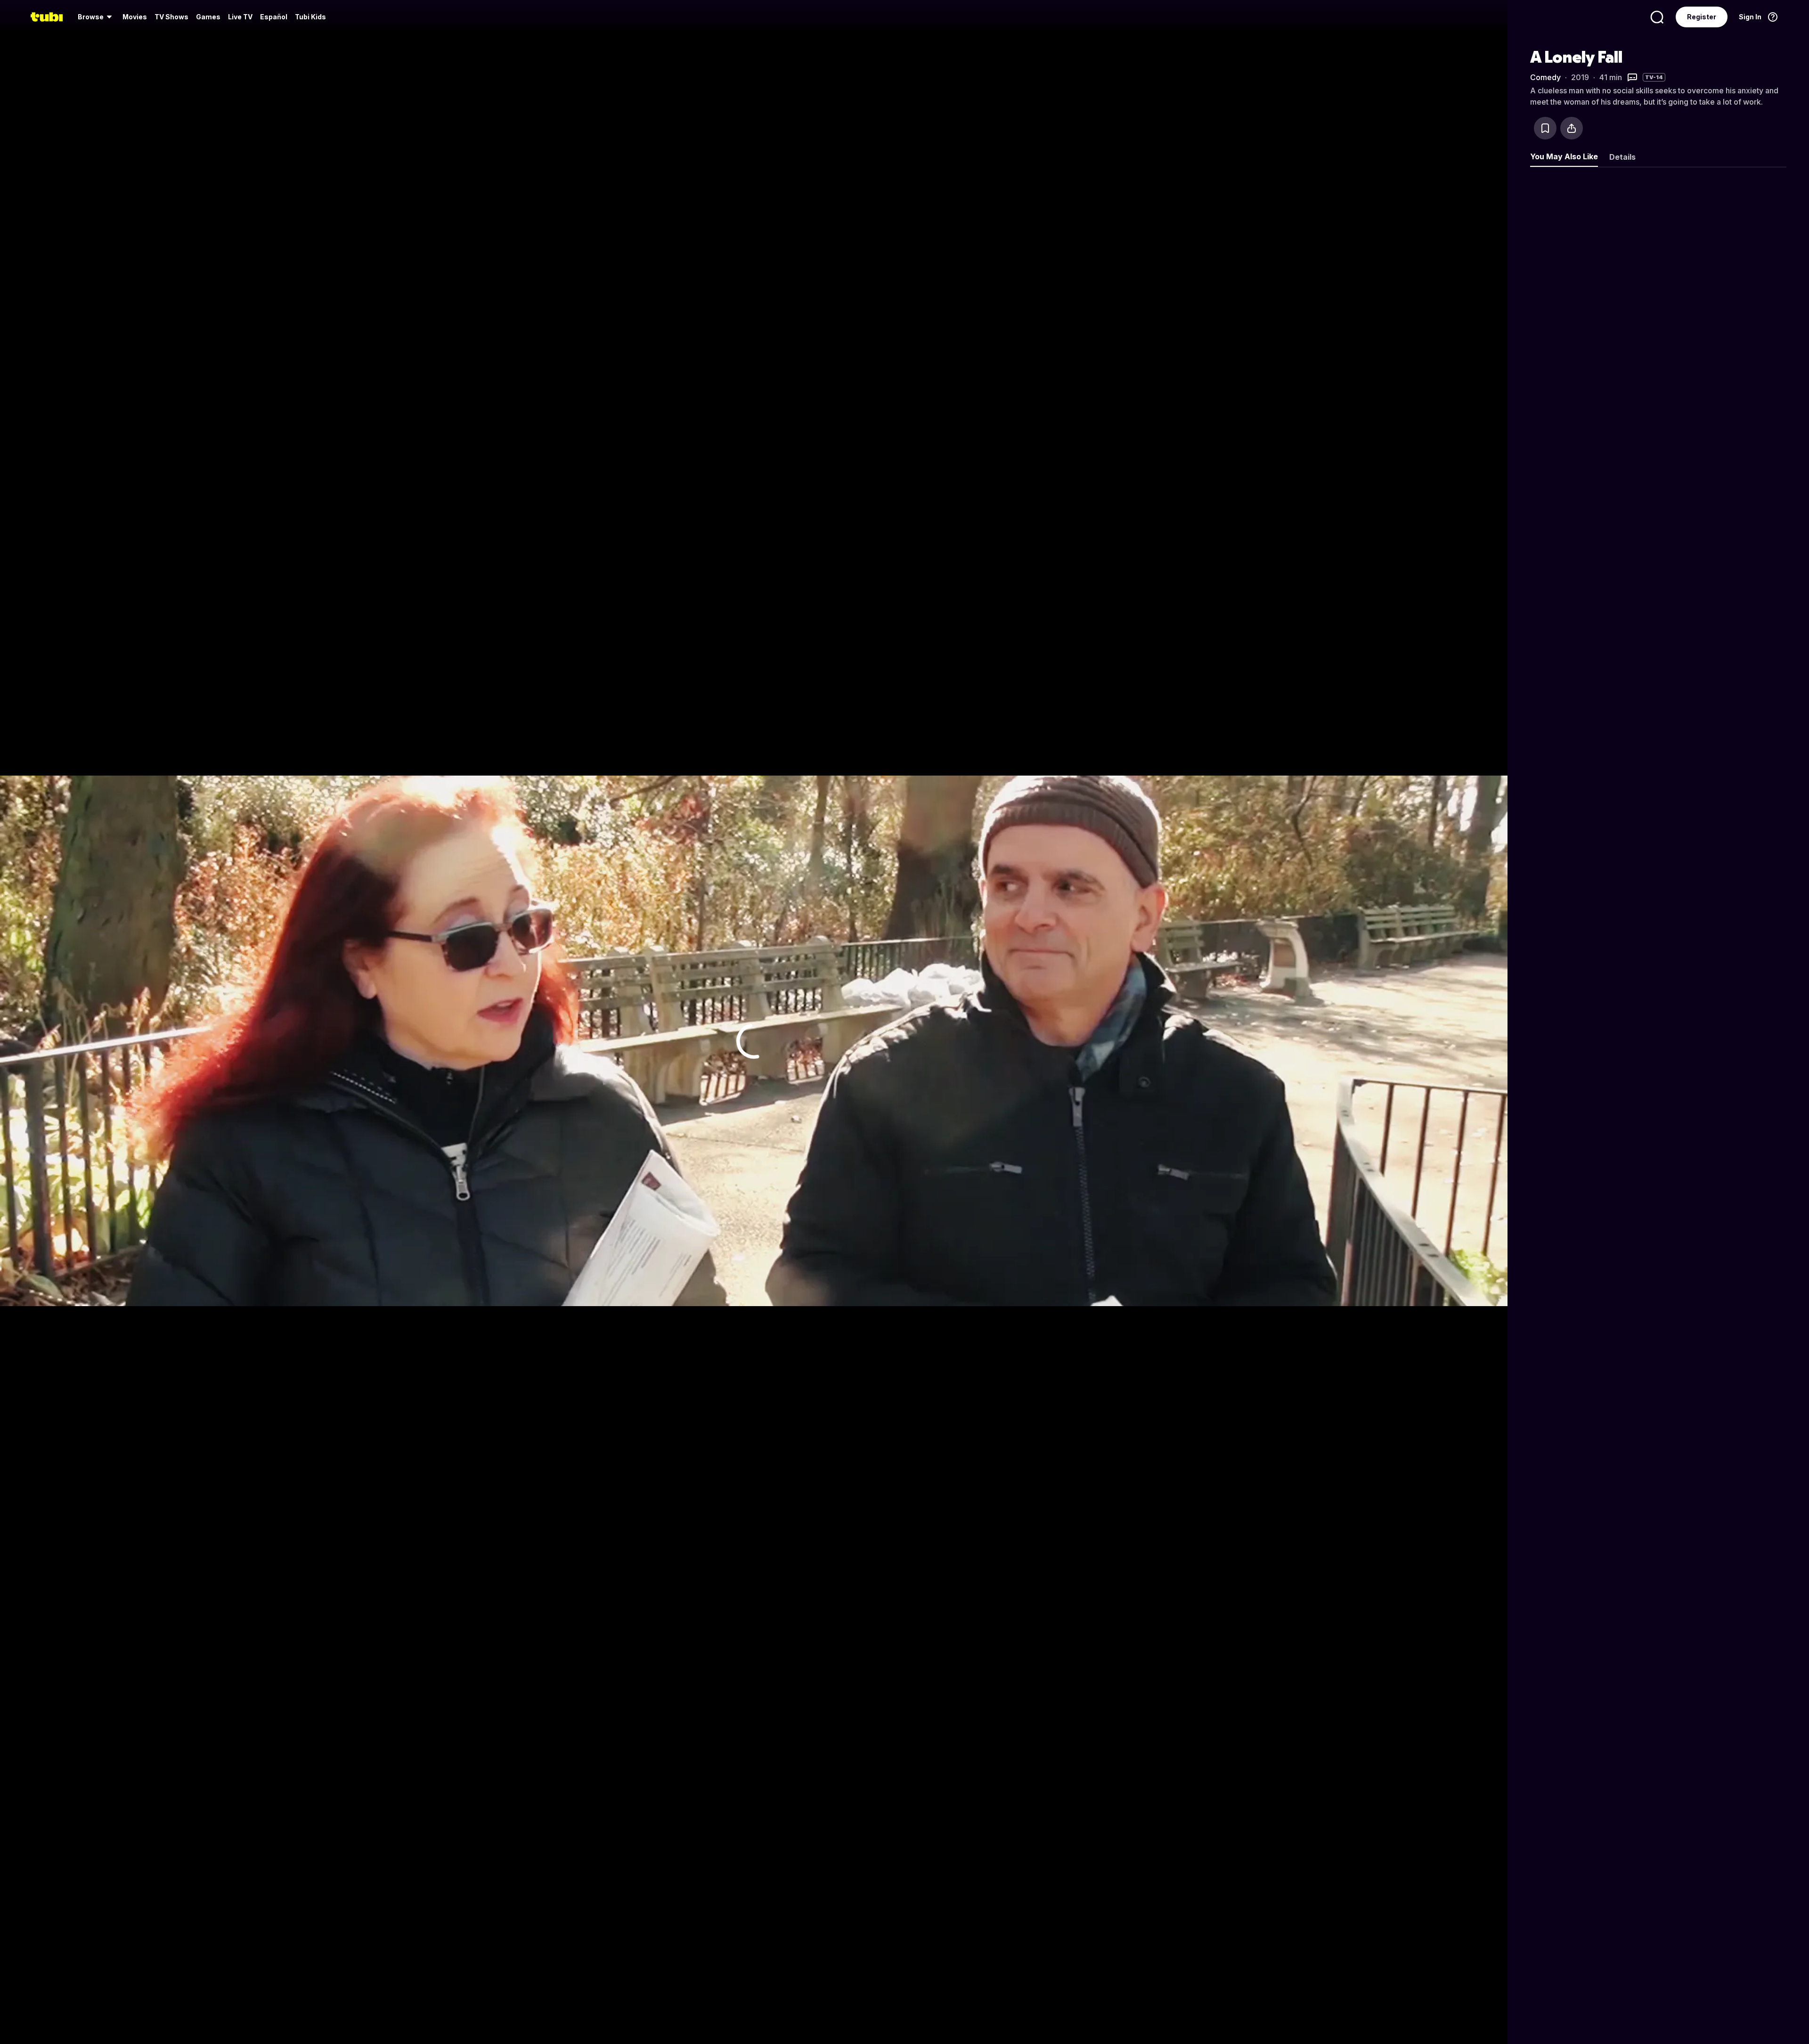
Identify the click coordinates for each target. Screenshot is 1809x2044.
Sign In (1750, 17)
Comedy (1545, 77)
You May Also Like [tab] (1564, 156)
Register (1702, 17)
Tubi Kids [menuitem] (310, 17)
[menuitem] (96, 17)
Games (208, 17)
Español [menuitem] (274, 17)
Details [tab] (1622, 157)
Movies (135, 17)
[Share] (1572, 128)
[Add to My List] (1545, 128)
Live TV (240, 17)
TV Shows (171, 17)
